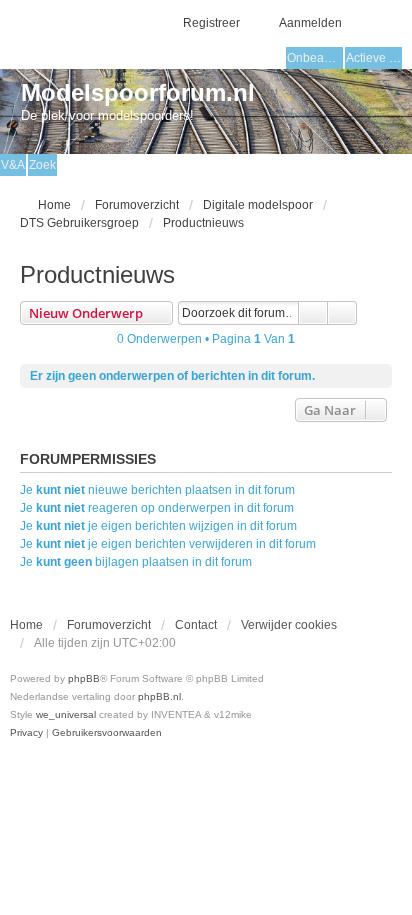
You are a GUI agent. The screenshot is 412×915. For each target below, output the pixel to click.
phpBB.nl (159, 696)
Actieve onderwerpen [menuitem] (374, 58)
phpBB (84, 678)
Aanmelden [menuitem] (310, 23)
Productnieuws (97, 274)
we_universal (66, 714)
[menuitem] (26, 733)
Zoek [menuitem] (42, 165)
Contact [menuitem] (196, 625)
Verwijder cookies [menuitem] (289, 625)
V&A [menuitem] (13, 165)
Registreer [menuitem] (211, 23)
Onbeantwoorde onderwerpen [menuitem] (315, 58)
